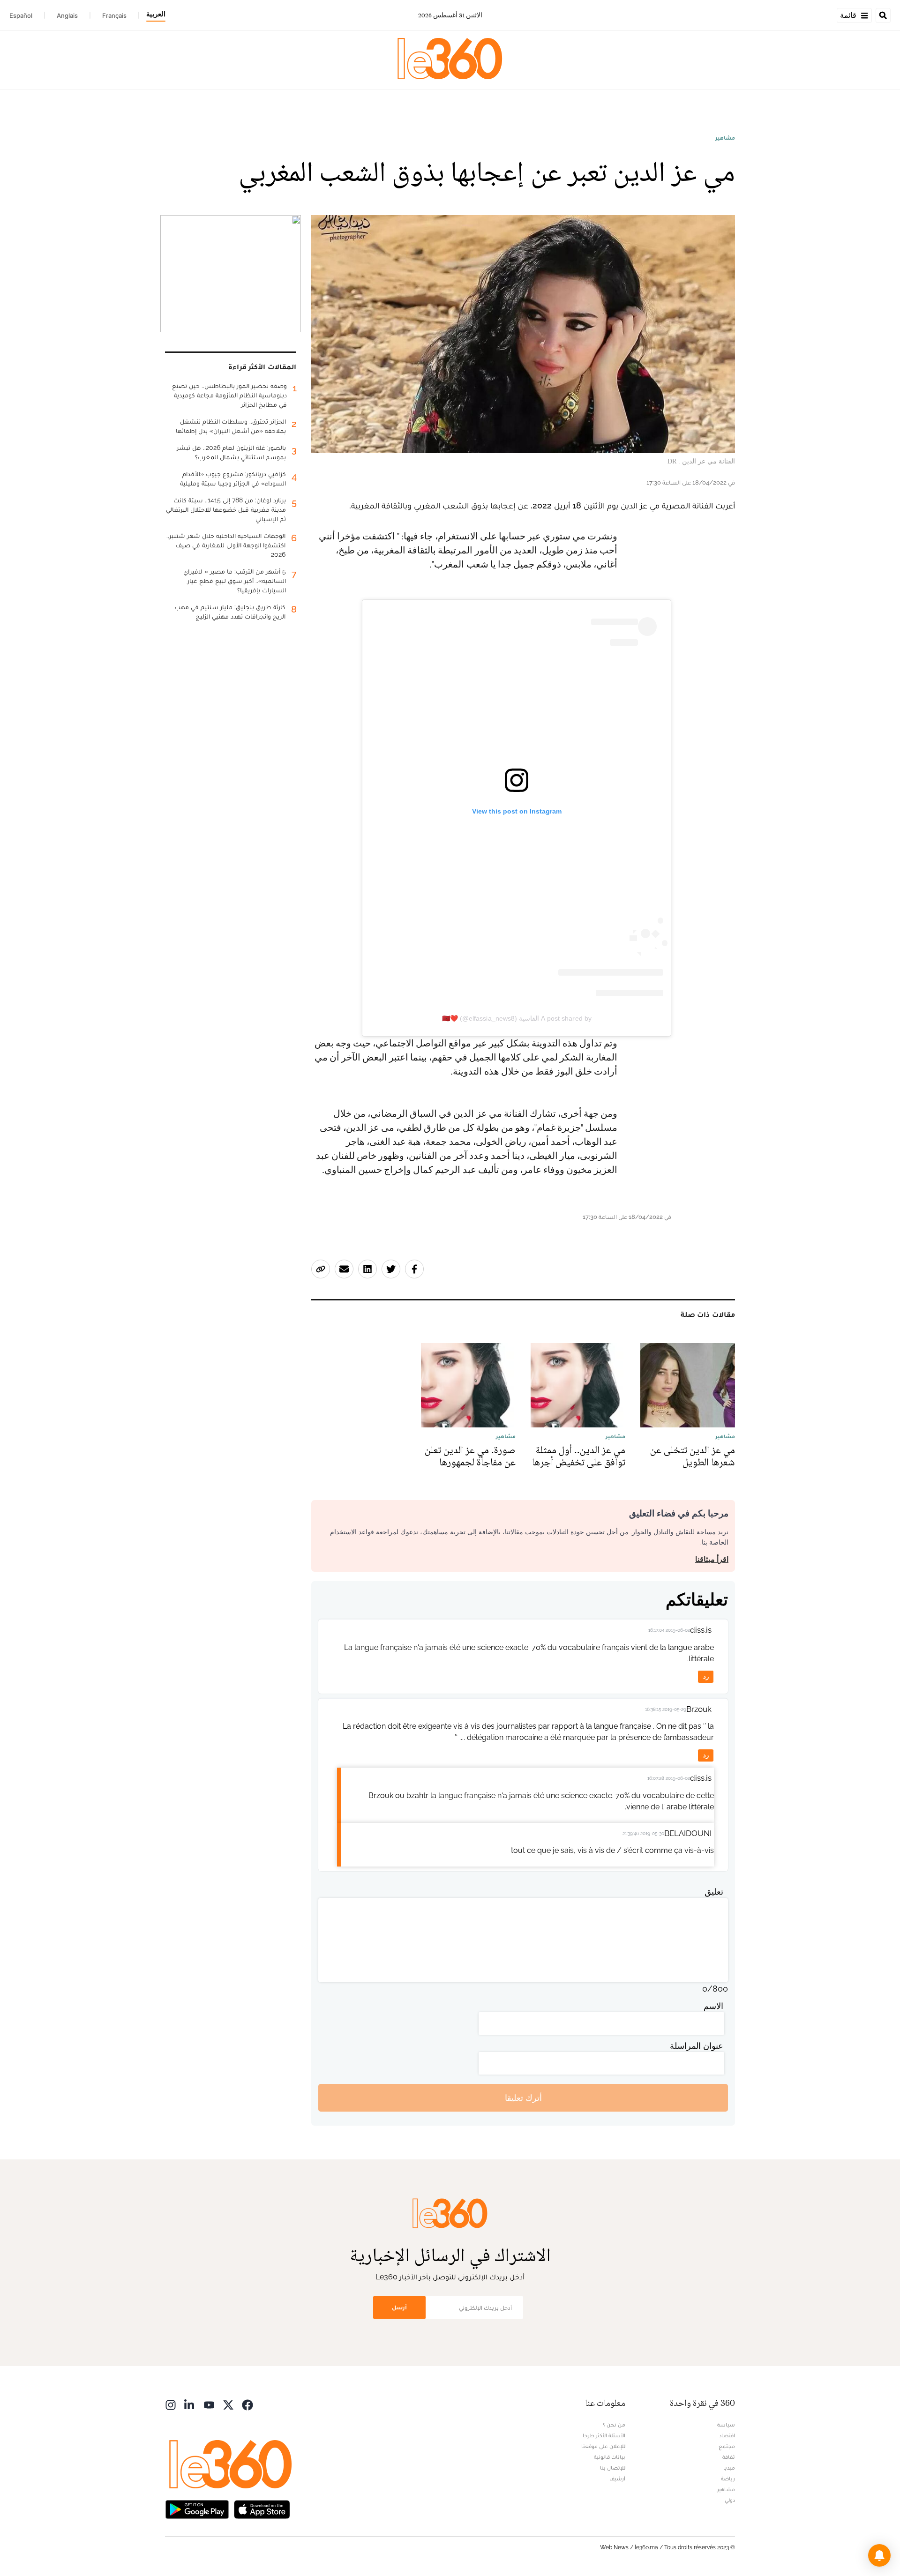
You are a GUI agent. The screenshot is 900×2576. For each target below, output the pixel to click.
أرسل (399, 2307)
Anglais (67, 15)
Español (21, 15)
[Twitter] (228, 2404)
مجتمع (727, 2446)
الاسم (713, 2006)
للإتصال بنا (613, 2468)
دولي (730, 2500)
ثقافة (729, 2457)
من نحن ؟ (614, 2425)
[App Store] (262, 2509)
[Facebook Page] (247, 2404)
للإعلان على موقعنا (603, 2446)
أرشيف (617, 2479)
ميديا (729, 2468)
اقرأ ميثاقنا (712, 1559)
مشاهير (725, 138)
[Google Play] (197, 2509)
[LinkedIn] (190, 2404)
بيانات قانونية (610, 2457)
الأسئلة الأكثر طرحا (604, 2435)
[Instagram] (171, 2404)
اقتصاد (727, 2435)
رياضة (728, 2479)
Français (114, 15)
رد (706, 1676)
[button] (879, 2555)
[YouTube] (209, 2404)
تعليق (714, 1892)
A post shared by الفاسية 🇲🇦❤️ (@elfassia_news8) (517, 1018)
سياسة (726, 2425)
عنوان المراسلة (697, 2046)
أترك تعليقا (523, 2098)
